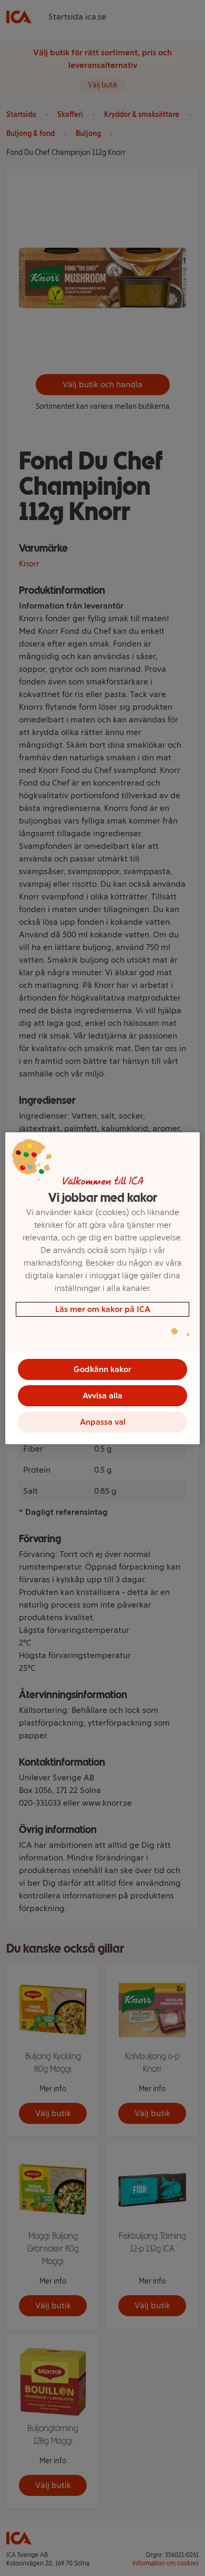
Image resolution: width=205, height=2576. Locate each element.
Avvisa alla (102, 1395)
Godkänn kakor (102, 1369)
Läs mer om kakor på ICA (103, 1309)
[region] (103, 1288)
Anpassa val (103, 1422)
